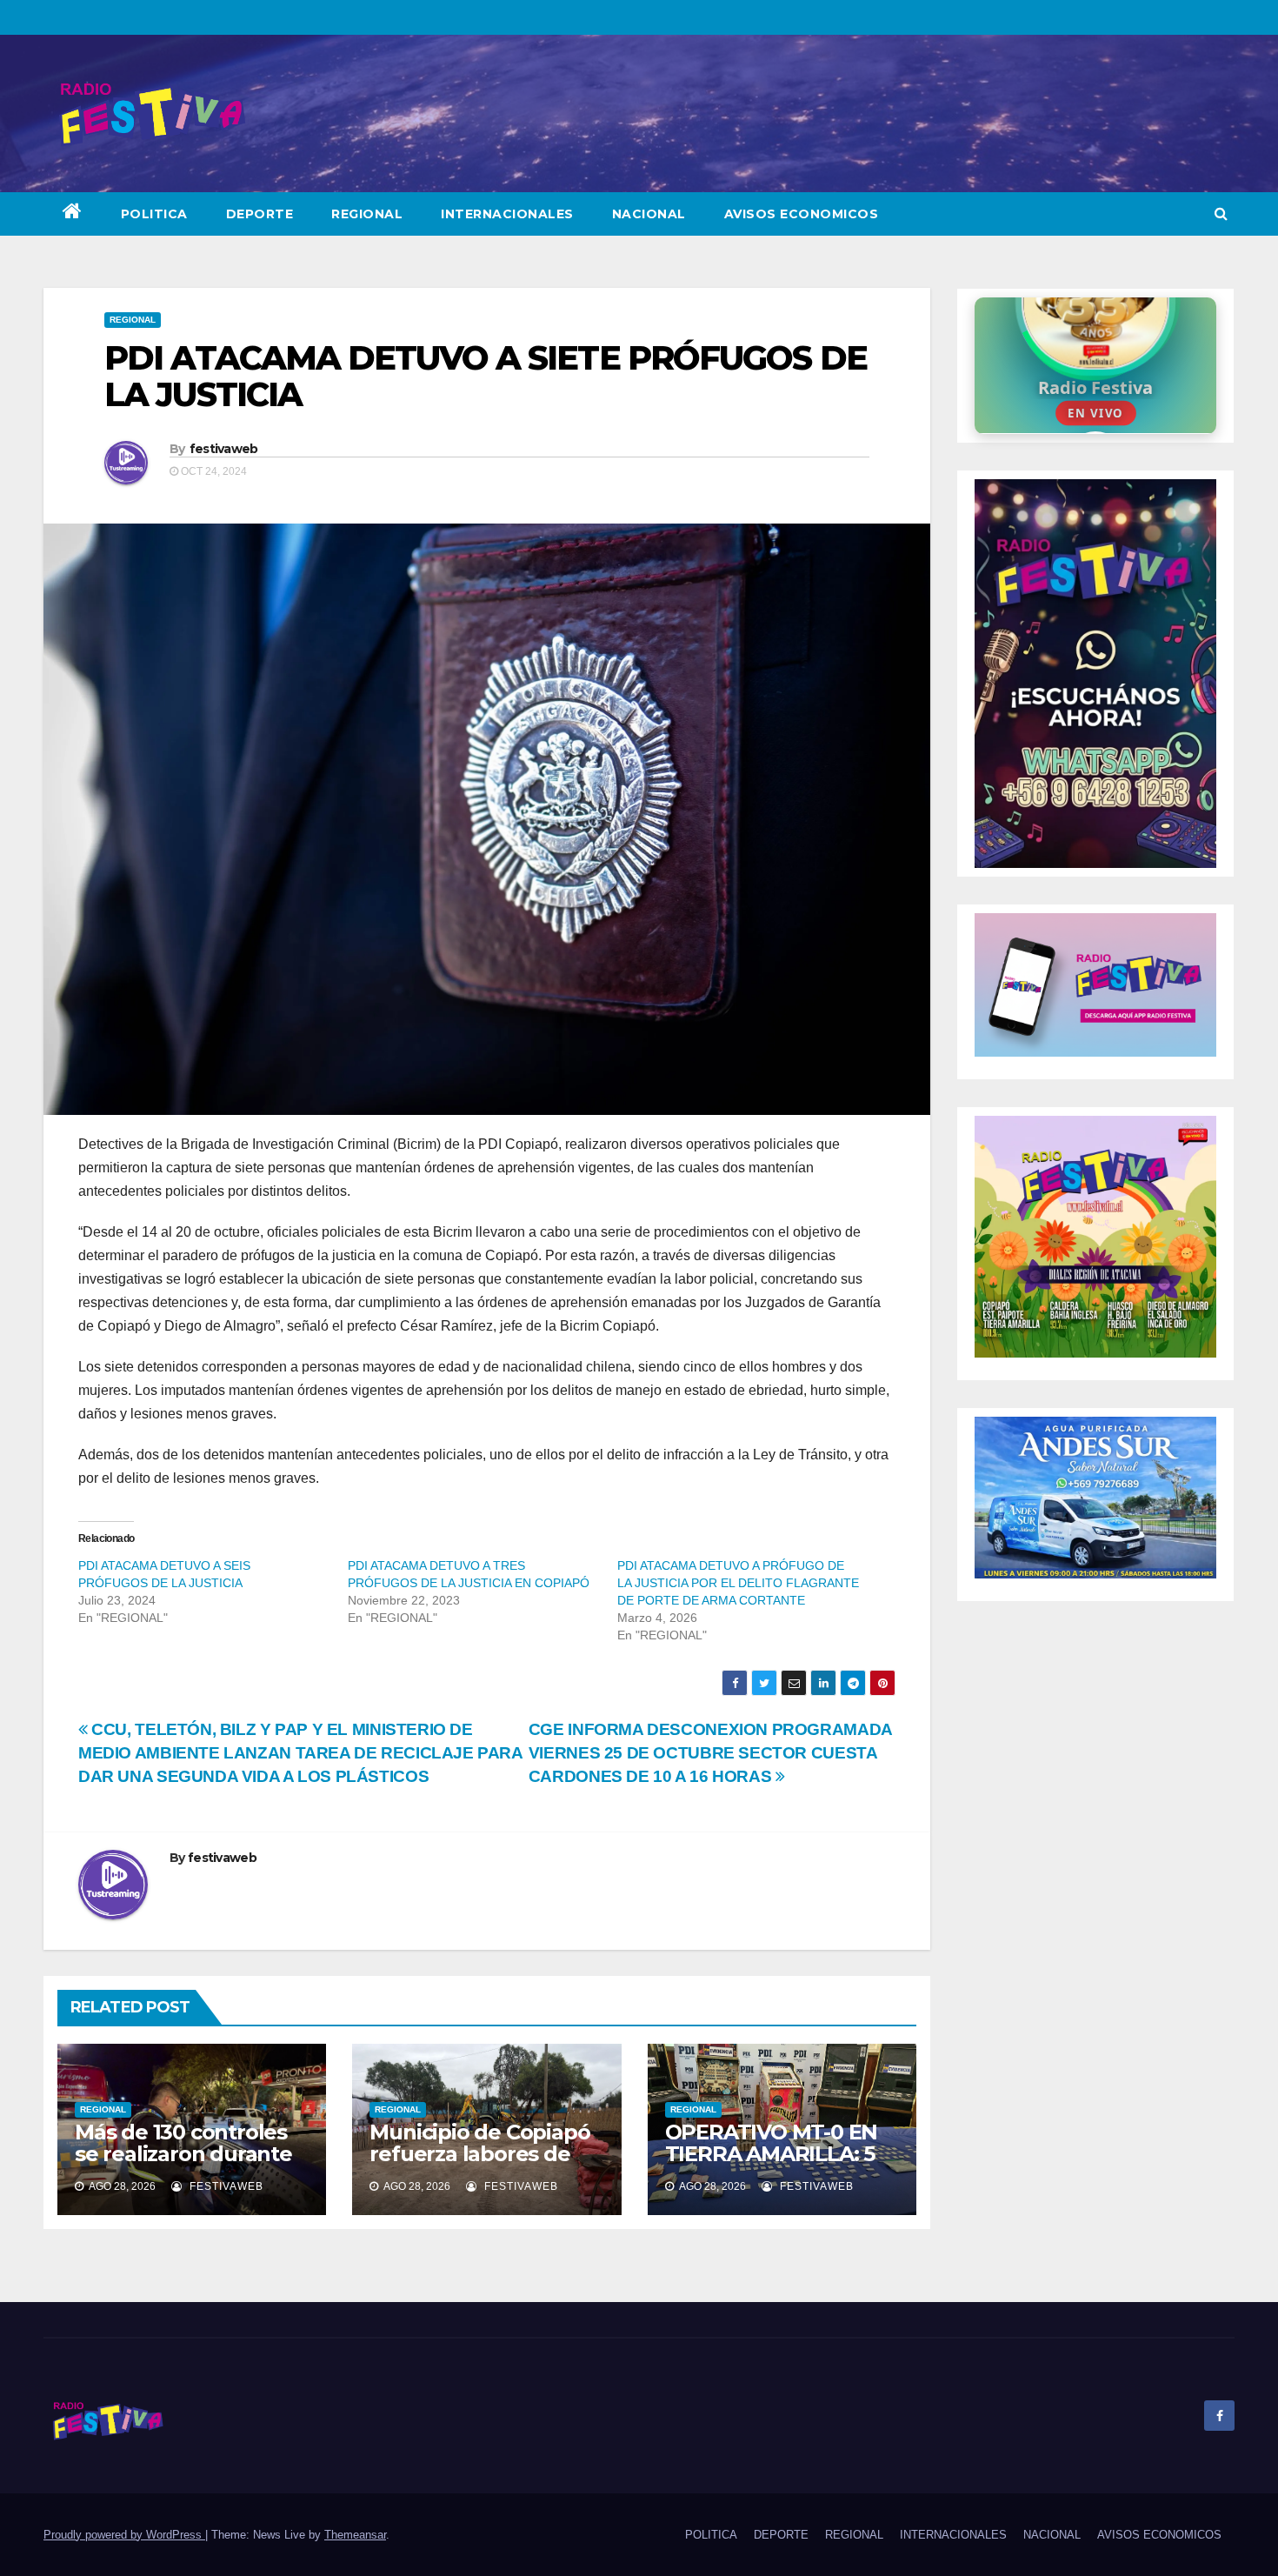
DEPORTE (260, 214)
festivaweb (224, 449)
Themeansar (355, 2535)
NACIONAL (649, 214)
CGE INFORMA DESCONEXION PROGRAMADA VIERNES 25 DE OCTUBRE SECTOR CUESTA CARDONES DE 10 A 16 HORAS (710, 1753)
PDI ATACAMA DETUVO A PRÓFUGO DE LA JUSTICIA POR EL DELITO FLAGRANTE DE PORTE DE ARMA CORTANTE (738, 1583)
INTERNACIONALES (507, 214)
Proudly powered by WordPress (124, 2535)
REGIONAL (367, 214)
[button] (1221, 214)
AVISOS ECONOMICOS (802, 214)
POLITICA (154, 214)
